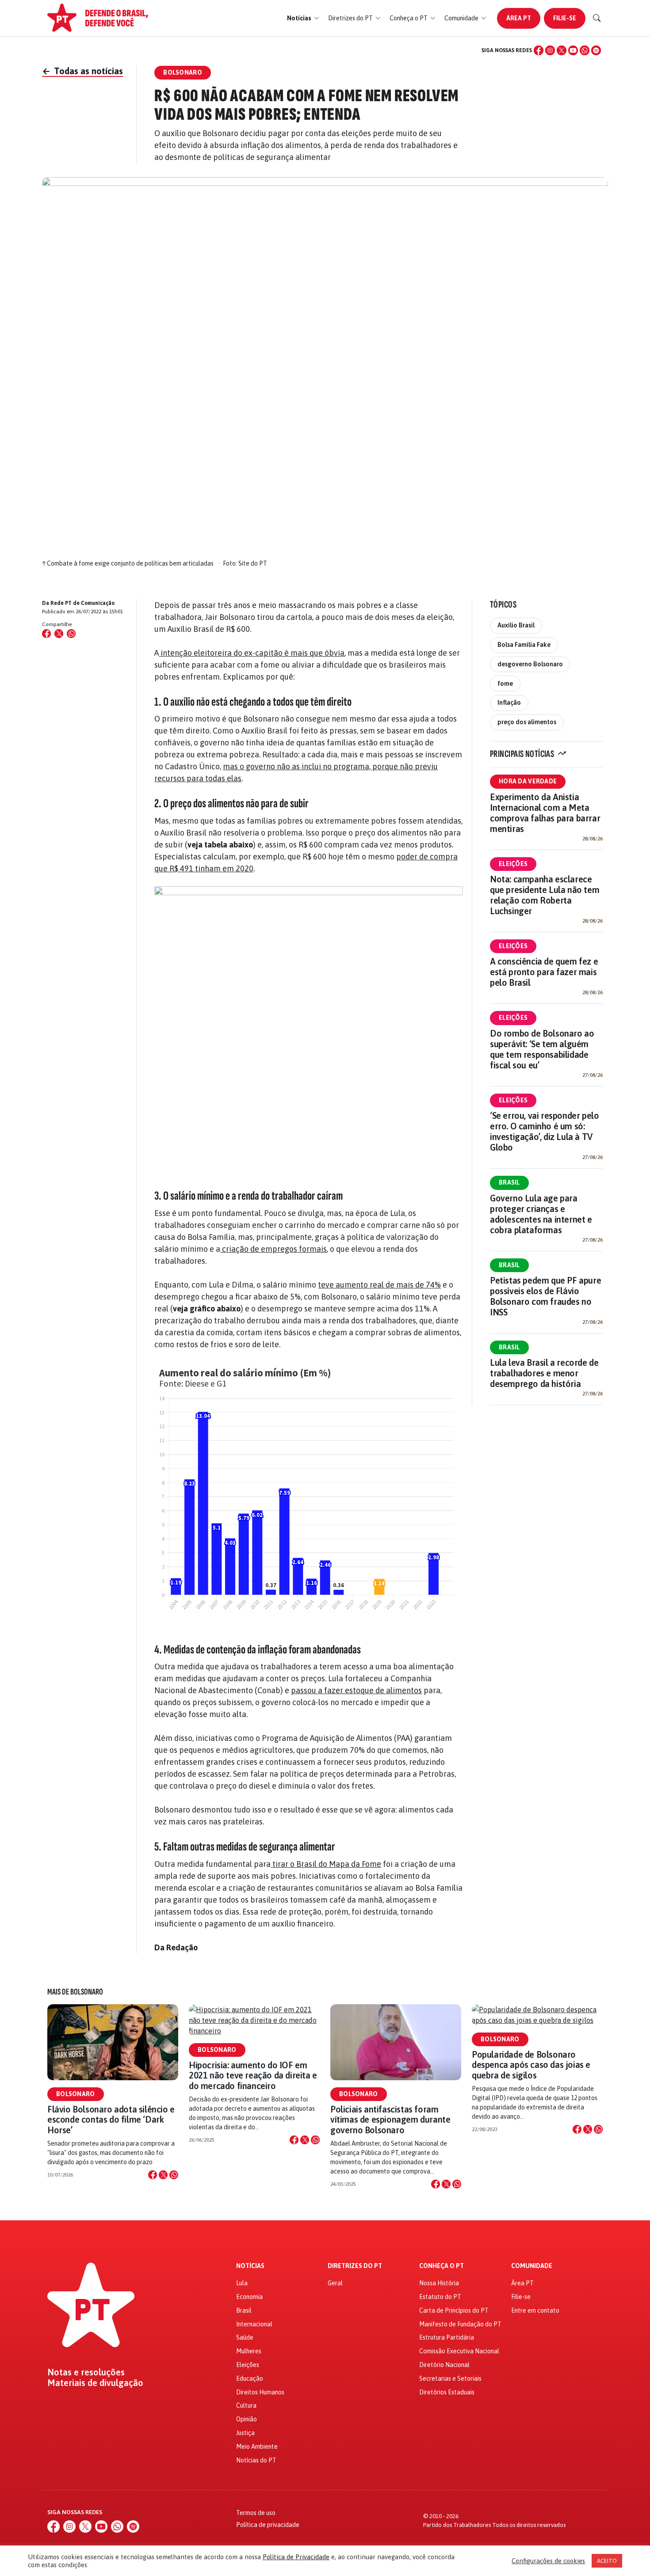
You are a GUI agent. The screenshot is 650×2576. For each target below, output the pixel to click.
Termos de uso (256, 2513)
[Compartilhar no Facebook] (46, 634)
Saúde (245, 2337)
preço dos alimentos (527, 722)
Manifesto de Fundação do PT (460, 2324)
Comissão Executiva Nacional (459, 2351)
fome (505, 684)
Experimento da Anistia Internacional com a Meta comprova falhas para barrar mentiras (545, 813)
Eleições (513, 864)
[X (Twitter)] (562, 50)
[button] (303, 18)
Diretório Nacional (444, 2365)
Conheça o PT (442, 2266)
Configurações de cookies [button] (548, 2561)
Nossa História (439, 2283)
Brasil (509, 1182)
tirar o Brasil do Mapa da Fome (326, 1864)
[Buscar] (597, 18)
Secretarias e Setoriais (450, 2378)
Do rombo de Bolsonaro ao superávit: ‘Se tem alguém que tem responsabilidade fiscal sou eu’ (542, 1049)
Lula (242, 2283)
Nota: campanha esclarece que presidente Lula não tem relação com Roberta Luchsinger (545, 895)
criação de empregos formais (273, 1249)
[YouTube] (573, 50)
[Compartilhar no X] (163, 2175)
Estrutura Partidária (447, 2337)
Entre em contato (535, 2310)
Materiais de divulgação (95, 2383)
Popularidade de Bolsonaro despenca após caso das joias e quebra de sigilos (531, 2065)
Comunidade (532, 2266)
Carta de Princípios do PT (454, 2310)
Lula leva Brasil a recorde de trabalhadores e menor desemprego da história (544, 1373)
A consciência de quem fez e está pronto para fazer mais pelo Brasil (544, 972)
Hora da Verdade (528, 781)
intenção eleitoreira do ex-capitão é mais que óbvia (252, 653)
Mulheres (249, 2351)
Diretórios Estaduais (447, 2392)
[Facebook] (539, 50)
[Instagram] (550, 50)
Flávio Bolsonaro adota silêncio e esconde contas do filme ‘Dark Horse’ (111, 2119)
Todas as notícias (82, 71)
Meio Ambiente (257, 2447)
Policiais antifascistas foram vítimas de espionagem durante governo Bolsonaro (390, 2119)
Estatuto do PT (440, 2297)
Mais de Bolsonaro (75, 1992)
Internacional (254, 2324)
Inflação (509, 703)
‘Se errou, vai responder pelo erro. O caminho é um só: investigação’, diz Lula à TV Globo (544, 1131)
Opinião (247, 2419)
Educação (250, 2378)
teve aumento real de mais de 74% (379, 1285)
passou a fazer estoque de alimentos (356, 1690)
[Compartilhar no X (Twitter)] (59, 634)
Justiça (245, 2433)
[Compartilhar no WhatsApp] (71, 634)
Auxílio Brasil (516, 625)
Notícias (250, 2266)
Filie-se (565, 18)
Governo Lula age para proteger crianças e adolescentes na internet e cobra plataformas (541, 1214)
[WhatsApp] (585, 50)
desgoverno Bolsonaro (530, 664)
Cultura (246, 2405)
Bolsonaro (76, 2094)
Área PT (519, 18)
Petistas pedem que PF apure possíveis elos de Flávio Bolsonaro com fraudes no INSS (545, 1296)
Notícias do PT (256, 2460)
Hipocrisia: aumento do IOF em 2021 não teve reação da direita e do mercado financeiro (253, 2075)
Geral (335, 2283)
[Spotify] (596, 50)
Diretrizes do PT (355, 2266)
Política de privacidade (268, 2525)
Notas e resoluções (86, 2372)
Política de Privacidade (296, 2557)
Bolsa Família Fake (524, 645)
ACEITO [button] (607, 2561)
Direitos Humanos (260, 2392)
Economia (249, 2297)
